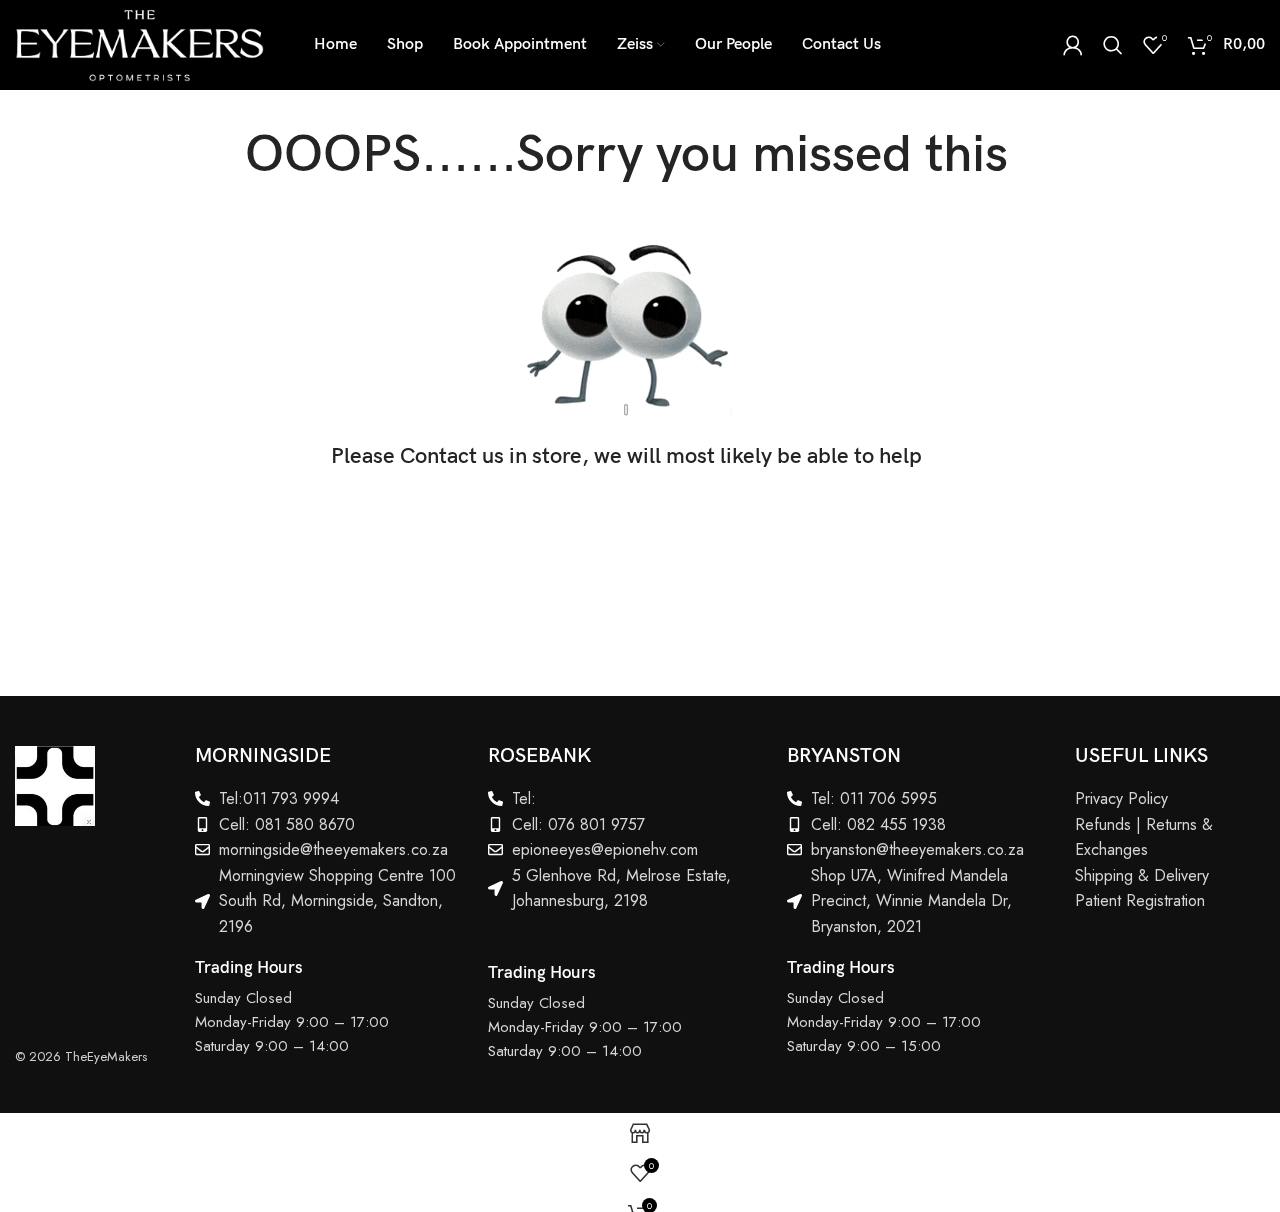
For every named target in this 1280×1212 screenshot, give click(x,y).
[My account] (1073, 45)
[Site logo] (139, 43)
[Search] (1113, 45)
